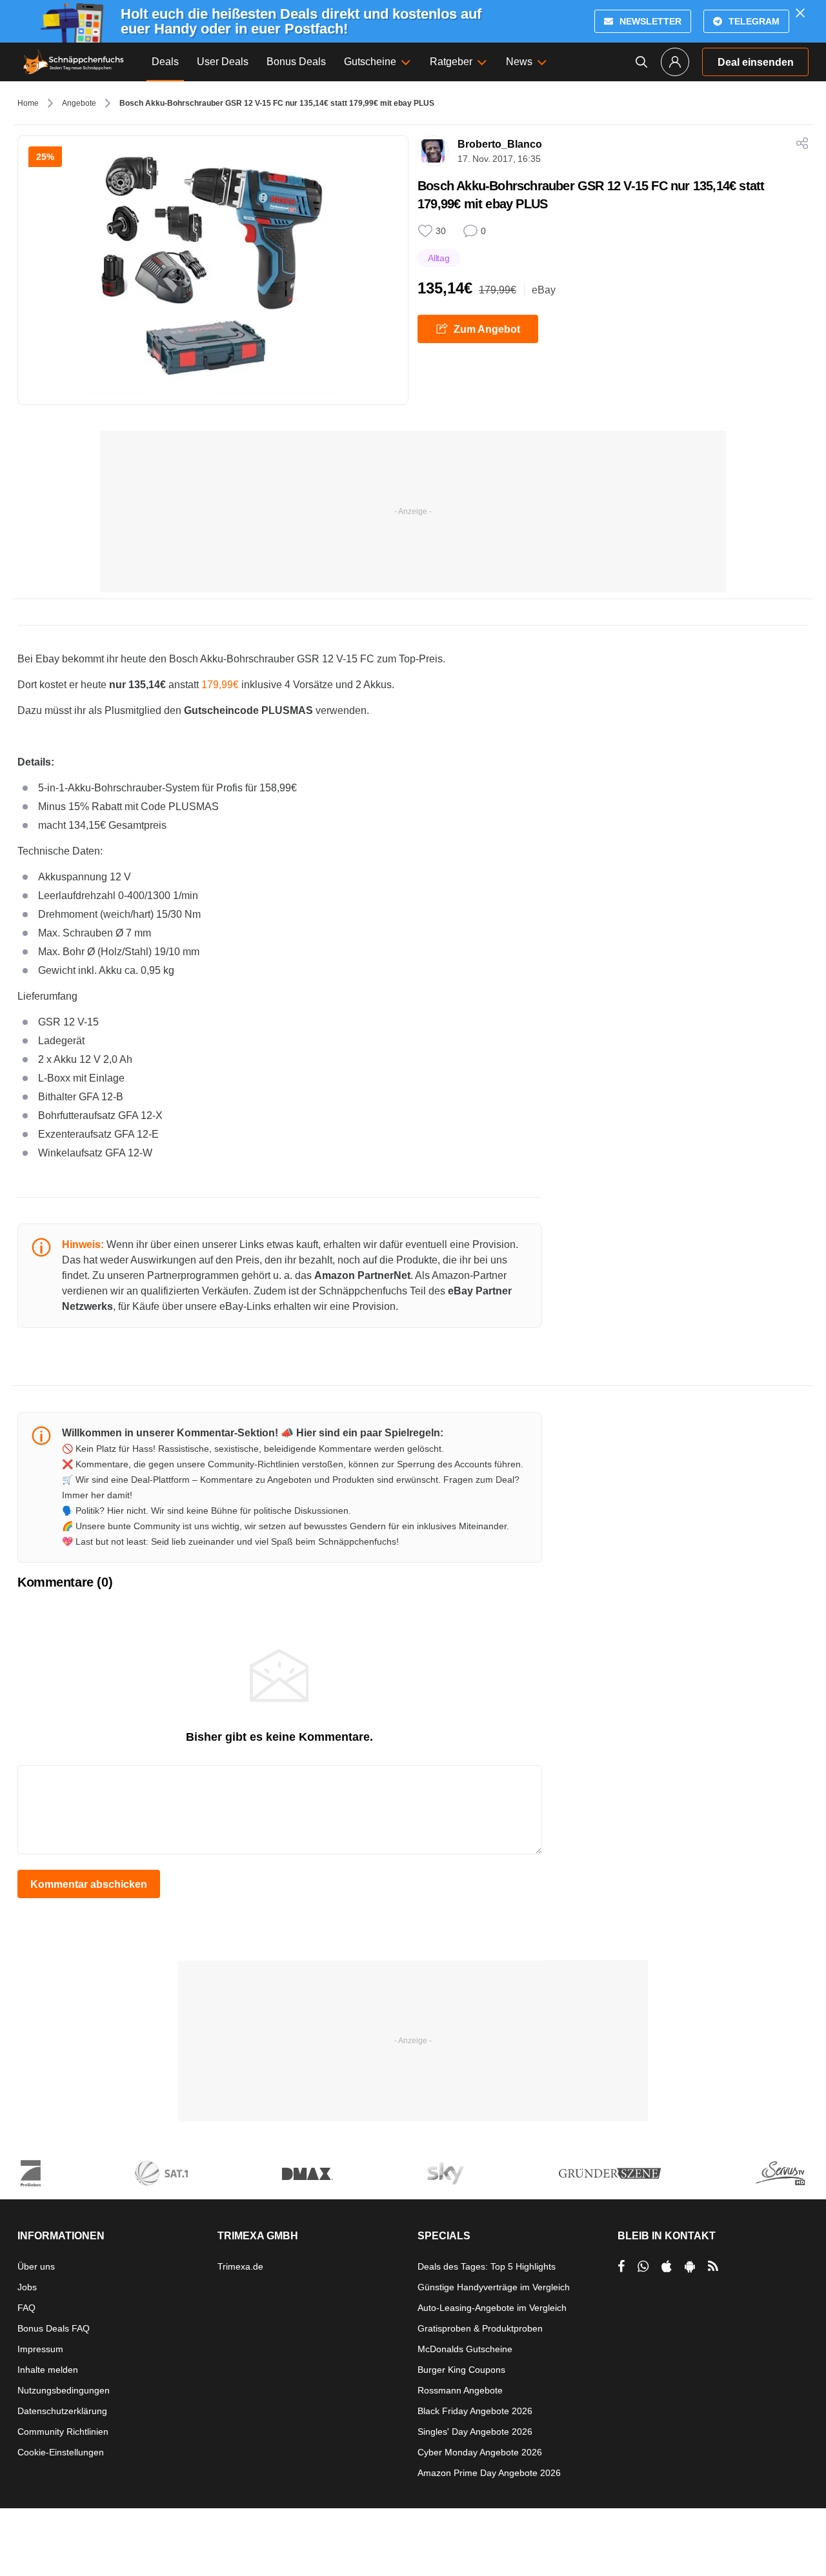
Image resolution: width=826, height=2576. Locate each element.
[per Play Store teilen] (690, 2266)
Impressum (40, 2349)
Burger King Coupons (461, 2370)
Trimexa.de (240, 2266)
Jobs (27, 2287)
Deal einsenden (756, 62)
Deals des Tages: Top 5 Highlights (487, 2266)
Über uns (36, 2266)
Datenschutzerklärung (62, 2411)
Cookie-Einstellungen (61, 2452)
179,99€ (220, 685)
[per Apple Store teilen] (667, 2266)
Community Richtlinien (63, 2432)
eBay (544, 290)
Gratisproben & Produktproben (480, 2328)
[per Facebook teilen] (621, 2266)
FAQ (26, 2308)
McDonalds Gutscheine (465, 2349)
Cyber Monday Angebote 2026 (480, 2452)
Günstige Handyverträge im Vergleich (494, 2287)
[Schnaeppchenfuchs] (74, 62)
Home (28, 103)
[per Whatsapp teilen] (643, 2266)
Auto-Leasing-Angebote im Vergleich (492, 2308)
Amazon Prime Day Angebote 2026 (489, 2473)
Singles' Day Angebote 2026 (475, 2432)
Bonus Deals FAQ (54, 2328)
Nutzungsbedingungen (64, 2390)
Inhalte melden (48, 2370)
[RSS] (713, 2266)
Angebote (79, 103)
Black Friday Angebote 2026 (475, 2411)
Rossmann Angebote (460, 2390)
